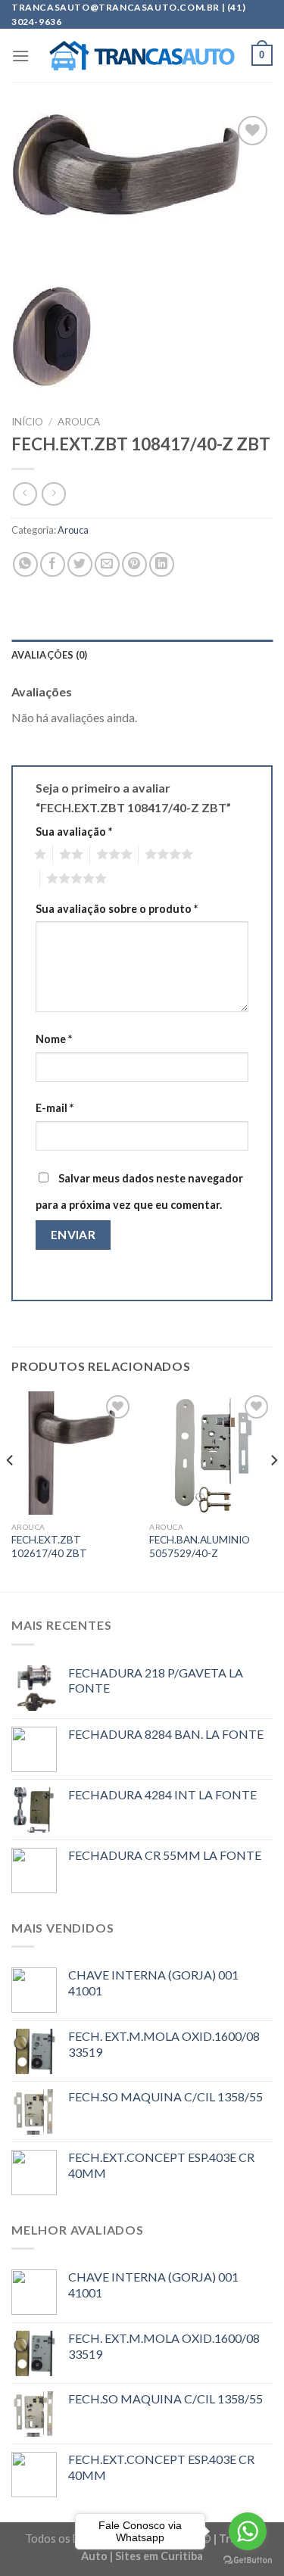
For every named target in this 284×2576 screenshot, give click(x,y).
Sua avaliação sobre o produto (117, 909)
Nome (54, 1039)
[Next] (273, 1490)
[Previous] (11, 1490)
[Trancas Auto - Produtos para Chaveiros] (142, 56)
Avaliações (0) (50, 655)
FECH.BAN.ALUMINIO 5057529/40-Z (200, 1547)
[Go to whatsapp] (248, 2531)
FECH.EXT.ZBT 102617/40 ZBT (49, 1547)
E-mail (55, 1108)
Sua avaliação (74, 832)
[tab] (142, 655)
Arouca (79, 422)
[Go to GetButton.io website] (248, 2560)
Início (27, 422)
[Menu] (20, 56)
